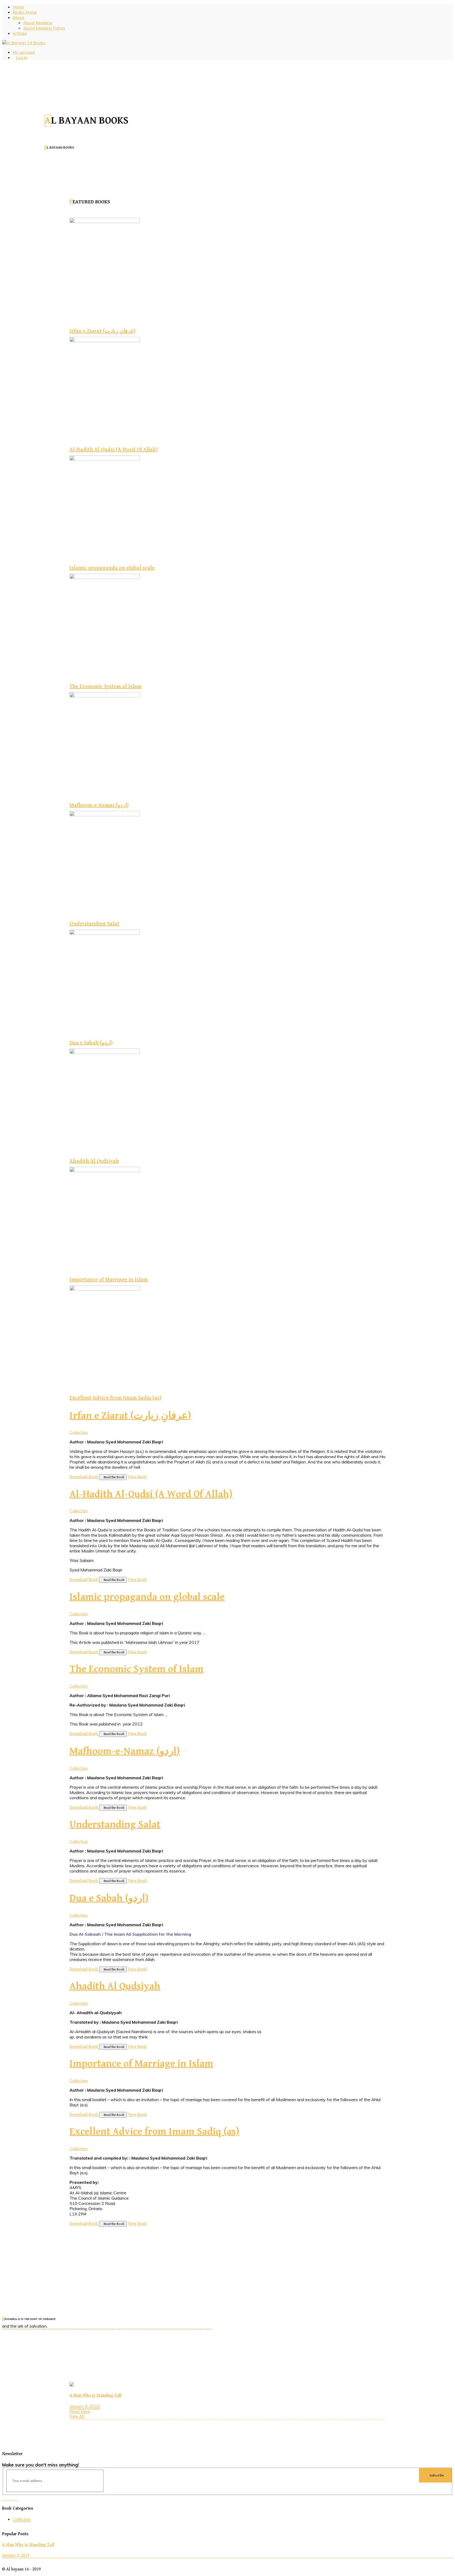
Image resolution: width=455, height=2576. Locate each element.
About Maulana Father (44, 28)
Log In (22, 57)
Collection (79, 1432)
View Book (137, 1477)
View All (77, 2417)
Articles (20, 33)
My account (24, 52)
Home (18, 7)
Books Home (25, 12)
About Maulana (38, 23)
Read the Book (114, 1477)
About (18, 17)
